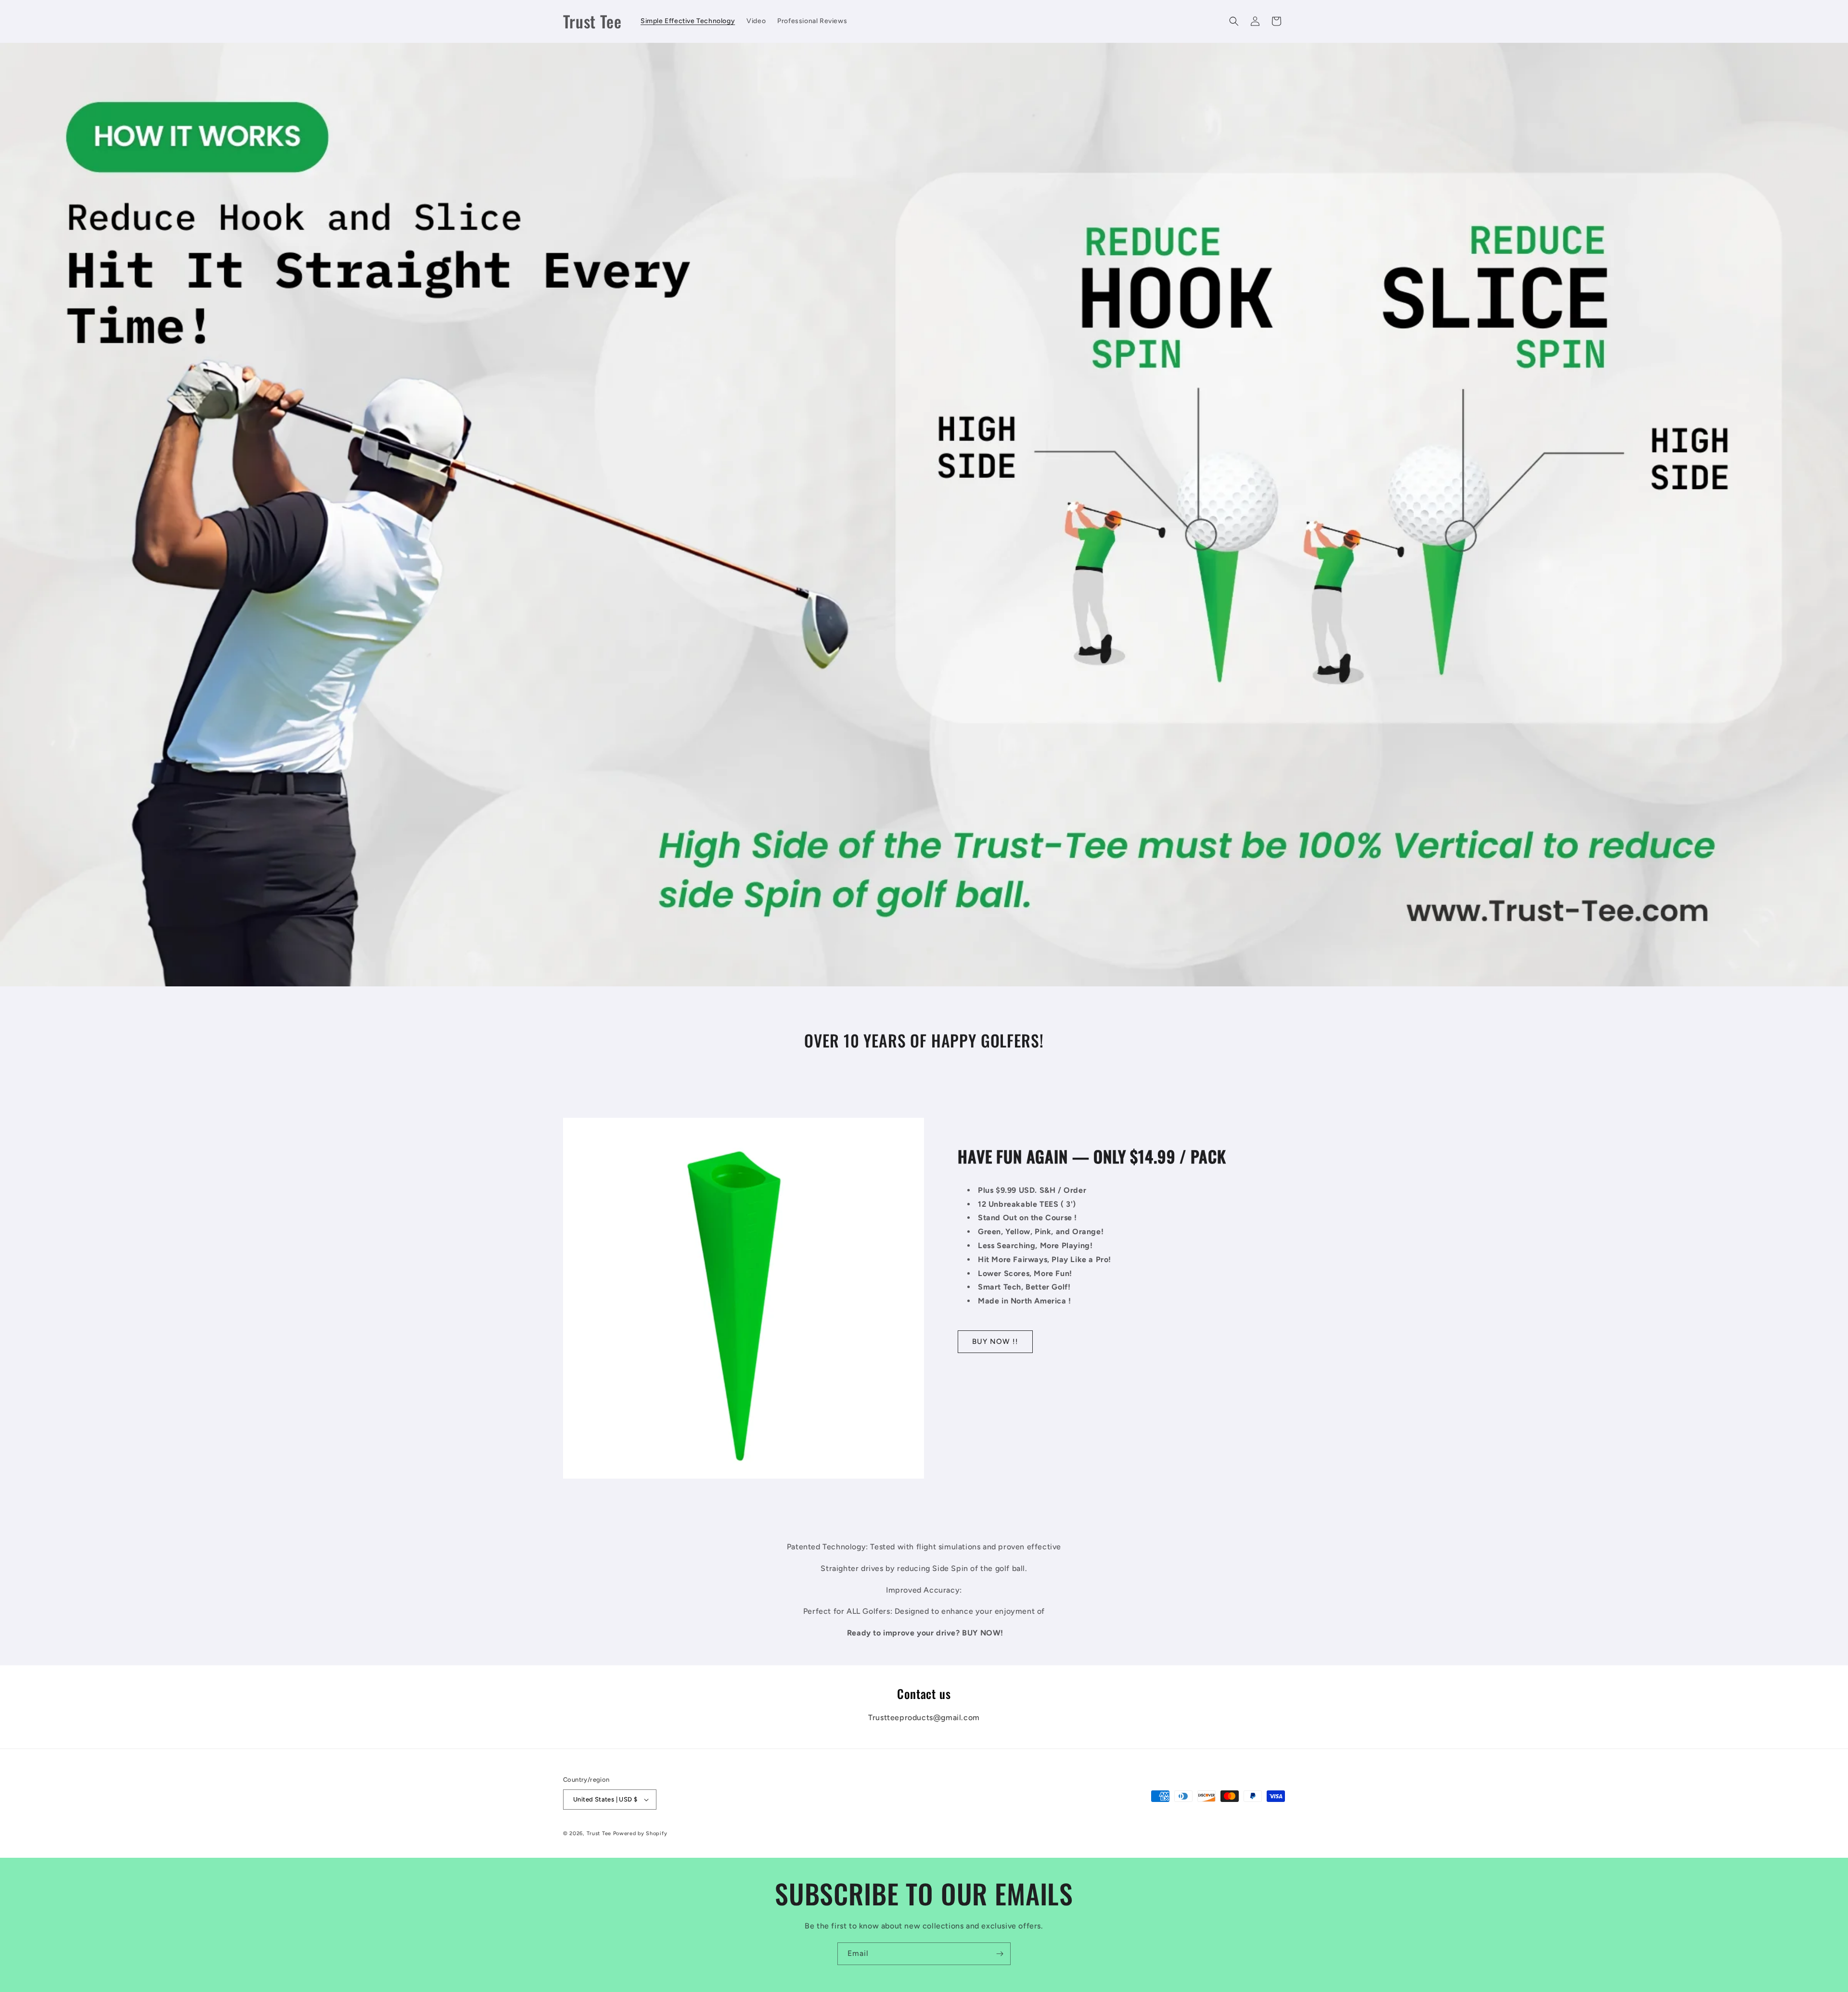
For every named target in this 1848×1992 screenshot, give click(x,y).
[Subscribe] (1000, 1954)
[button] (1234, 21)
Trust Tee (600, 1833)
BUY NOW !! (995, 1341)
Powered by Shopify (640, 1833)
